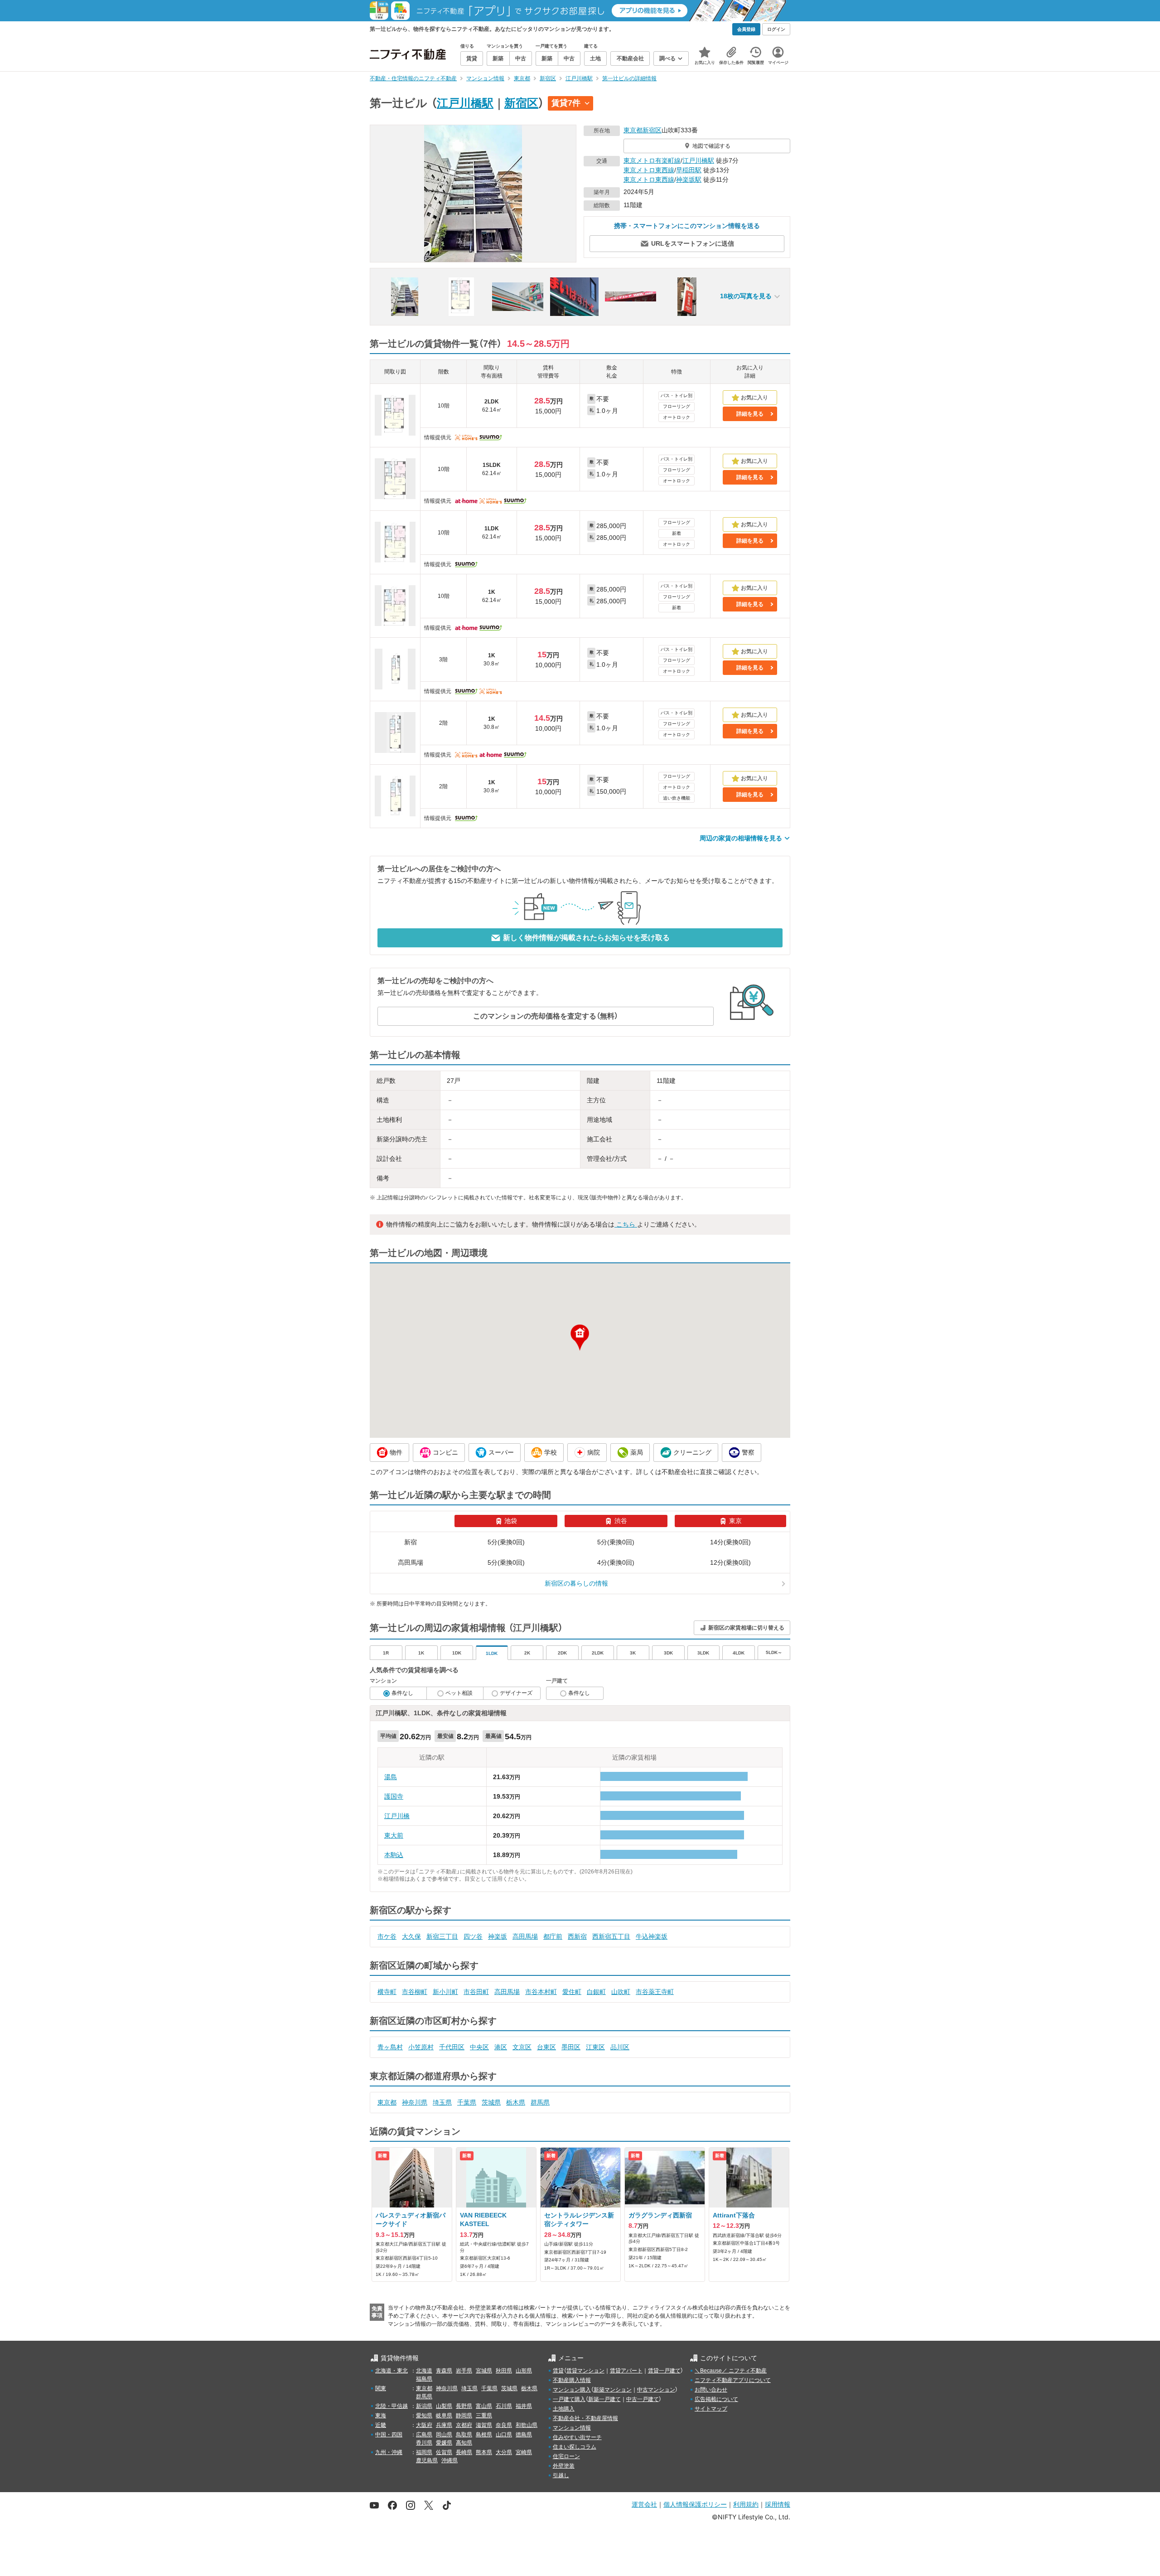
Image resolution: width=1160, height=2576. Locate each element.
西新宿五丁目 (611, 1936)
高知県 (464, 2443)
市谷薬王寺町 (655, 1992)
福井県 (524, 2406)
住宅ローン (566, 2456)
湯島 (391, 1777)
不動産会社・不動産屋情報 (585, 2418)
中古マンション (656, 2390)
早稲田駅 (689, 170)
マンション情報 (572, 2428)
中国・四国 (389, 2435)
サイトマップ (711, 2409)
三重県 (484, 2416)
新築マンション (613, 2390)
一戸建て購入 (569, 2399)
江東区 (595, 2047)
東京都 (633, 130)
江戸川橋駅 (465, 103)
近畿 (381, 2425)
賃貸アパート (626, 2371)
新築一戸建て (604, 2399)
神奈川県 (415, 2102)
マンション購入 (572, 2390)
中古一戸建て (643, 2399)
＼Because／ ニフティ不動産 (731, 2371)
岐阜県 (444, 2416)
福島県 (424, 2379)
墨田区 (571, 2047)
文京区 (522, 2047)
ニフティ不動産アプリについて (733, 2380)
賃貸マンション (585, 2371)
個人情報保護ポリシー (695, 2504)
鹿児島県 (427, 2460)
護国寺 (394, 1796)
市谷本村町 (541, 1992)
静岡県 (464, 2416)
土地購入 (564, 2409)
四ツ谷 (473, 1936)
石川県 (504, 2406)
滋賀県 (484, 2425)
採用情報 (778, 2504)
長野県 (464, 2406)
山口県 (504, 2435)
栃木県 (516, 2102)
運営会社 (644, 2504)
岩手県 (464, 2371)
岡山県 (444, 2435)
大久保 (411, 1936)
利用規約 (746, 2504)
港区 (501, 2047)
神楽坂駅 (689, 179)
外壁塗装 (564, 2466)
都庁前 (553, 1936)
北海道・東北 (391, 2371)
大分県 (504, 2452)
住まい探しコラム (575, 2447)
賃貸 (558, 2371)
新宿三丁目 (442, 1936)
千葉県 (467, 2102)
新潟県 (424, 2406)
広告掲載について (716, 2399)
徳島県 (524, 2435)
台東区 (546, 2047)
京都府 (464, 2425)
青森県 (444, 2371)
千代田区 (452, 2047)
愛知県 (424, 2416)
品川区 (620, 2047)
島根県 (484, 2435)
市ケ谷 (387, 1936)
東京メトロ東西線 (649, 170)
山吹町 (621, 1992)
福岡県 (424, 2452)
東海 (381, 2416)
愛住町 (572, 1992)
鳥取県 (464, 2435)
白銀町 (596, 1992)
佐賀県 (444, 2452)
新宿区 (521, 103)
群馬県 (540, 2102)
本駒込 (394, 1855)
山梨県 (444, 2406)
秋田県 (504, 2371)
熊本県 (484, 2452)
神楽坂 (498, 1936)
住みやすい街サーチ (577, 2437)
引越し (561, 2475)
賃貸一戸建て (664, 2371)
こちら (626, 1224)
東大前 (394, 1835)
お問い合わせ (711, 2390)
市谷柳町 (415, 1992)
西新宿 (577, 1936)
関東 (381, 2388)
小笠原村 (421, 2047)
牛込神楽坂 (652, 1936)
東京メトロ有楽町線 (652, 160)
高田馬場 (525, 1936)
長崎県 (464, 2452)
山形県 (524, 2371)
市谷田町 (476, 1992)
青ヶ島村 (390, 2047)
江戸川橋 (397, 1816)
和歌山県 (527, 2425)
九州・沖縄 (389, 2452)
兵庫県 (444, 2425)
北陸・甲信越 (391, 2406)
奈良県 (504, 2425)
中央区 (479, 2047)
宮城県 (484, 2371)
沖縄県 (449, 2460)
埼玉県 (442, 2102)
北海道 (424, 2371)
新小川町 (445, 1992)
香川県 (424, 2443)
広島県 (424, 2435)
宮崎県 (524, 2452)
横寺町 (387, 1992)
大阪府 (424, 2425)
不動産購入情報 (572, 2380)
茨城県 (491, 2102)
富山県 (484, 2406)
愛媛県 (444, 2443)
